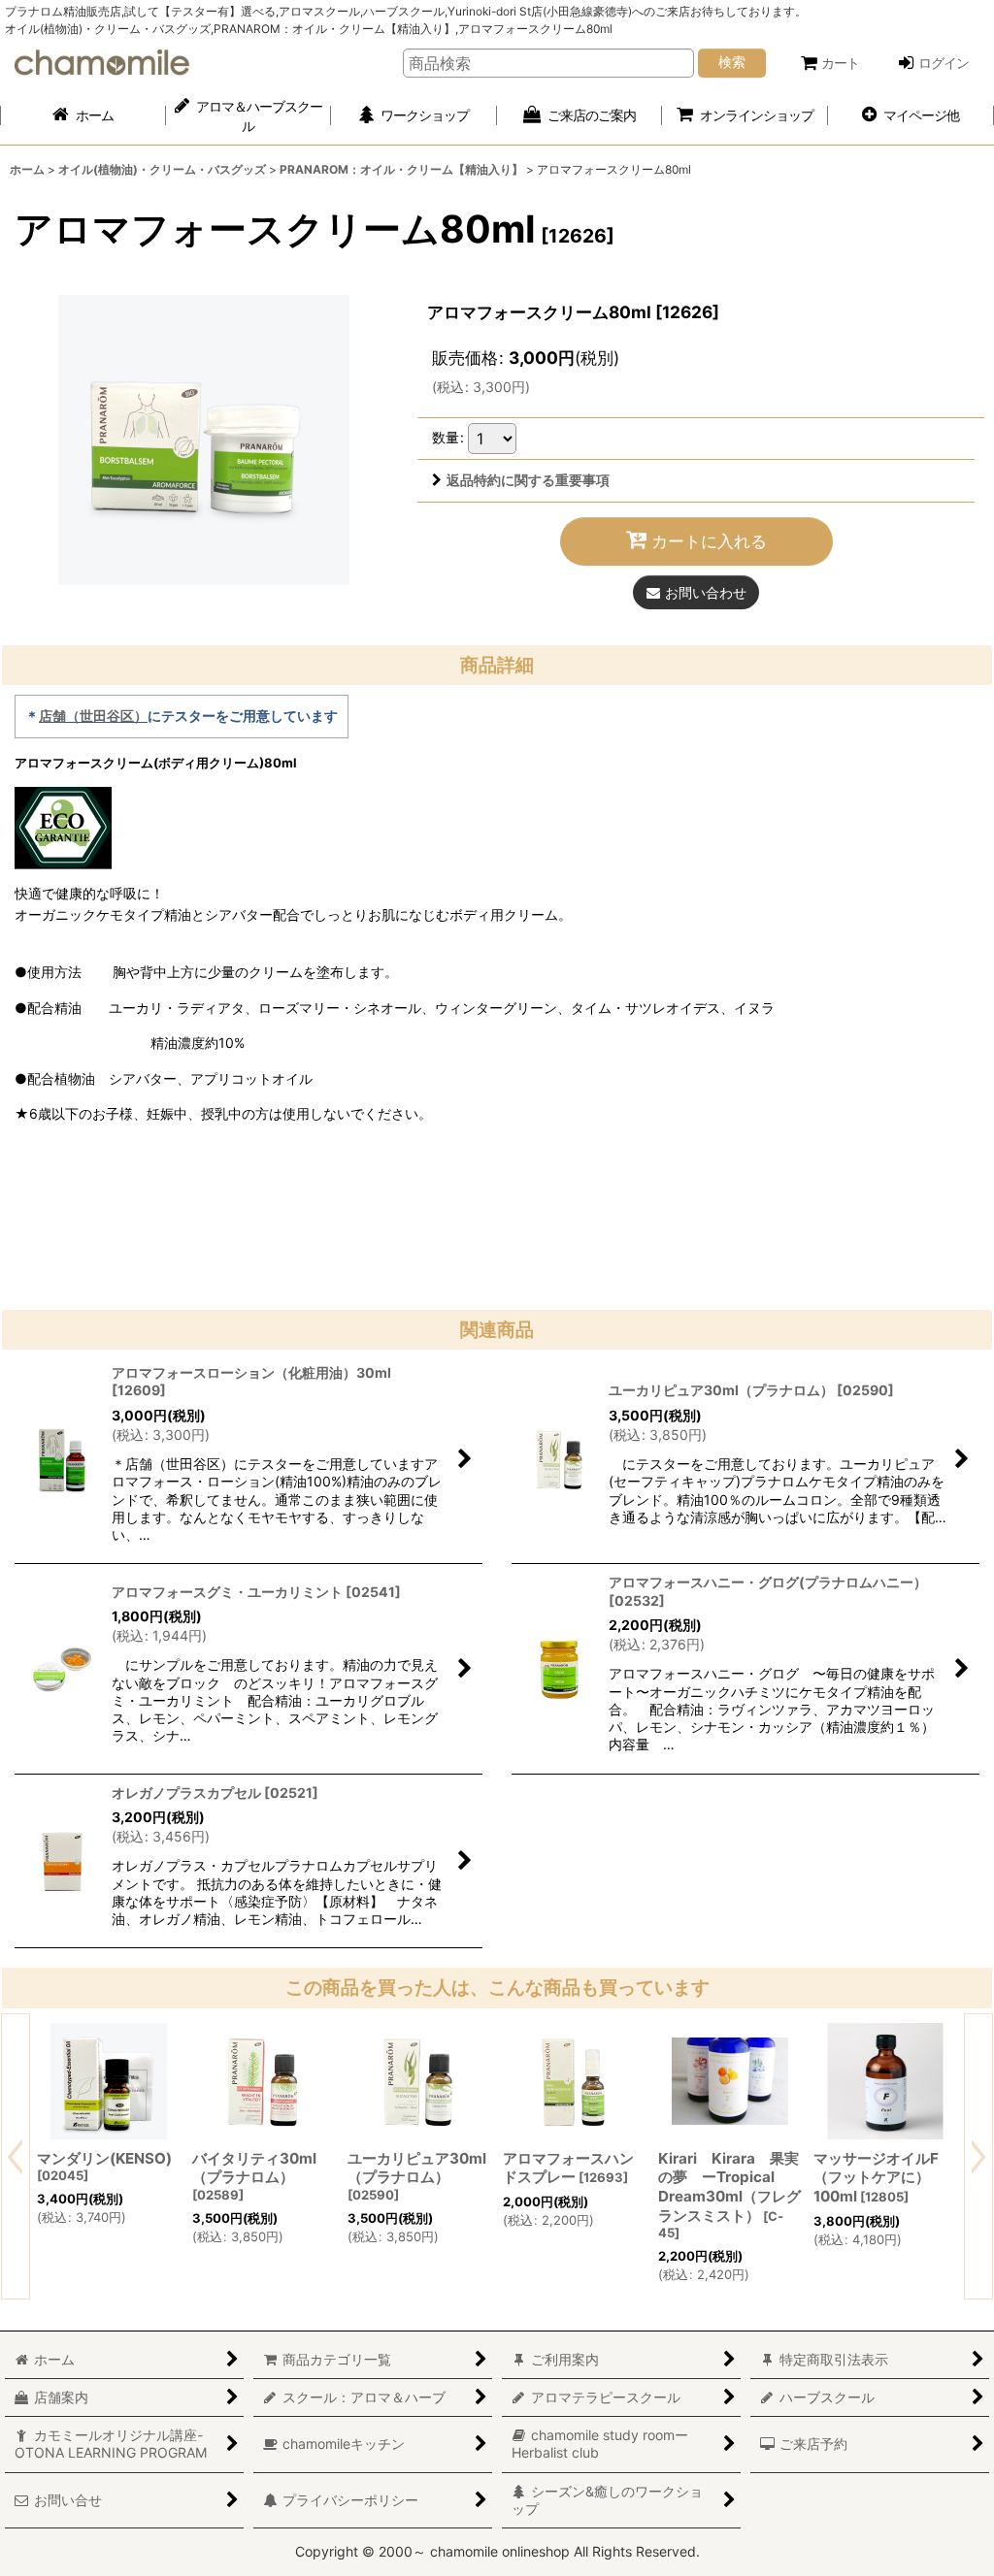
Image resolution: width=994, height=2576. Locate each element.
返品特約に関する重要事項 (528, 480)
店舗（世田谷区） (93, 716)
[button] (911, 116)
